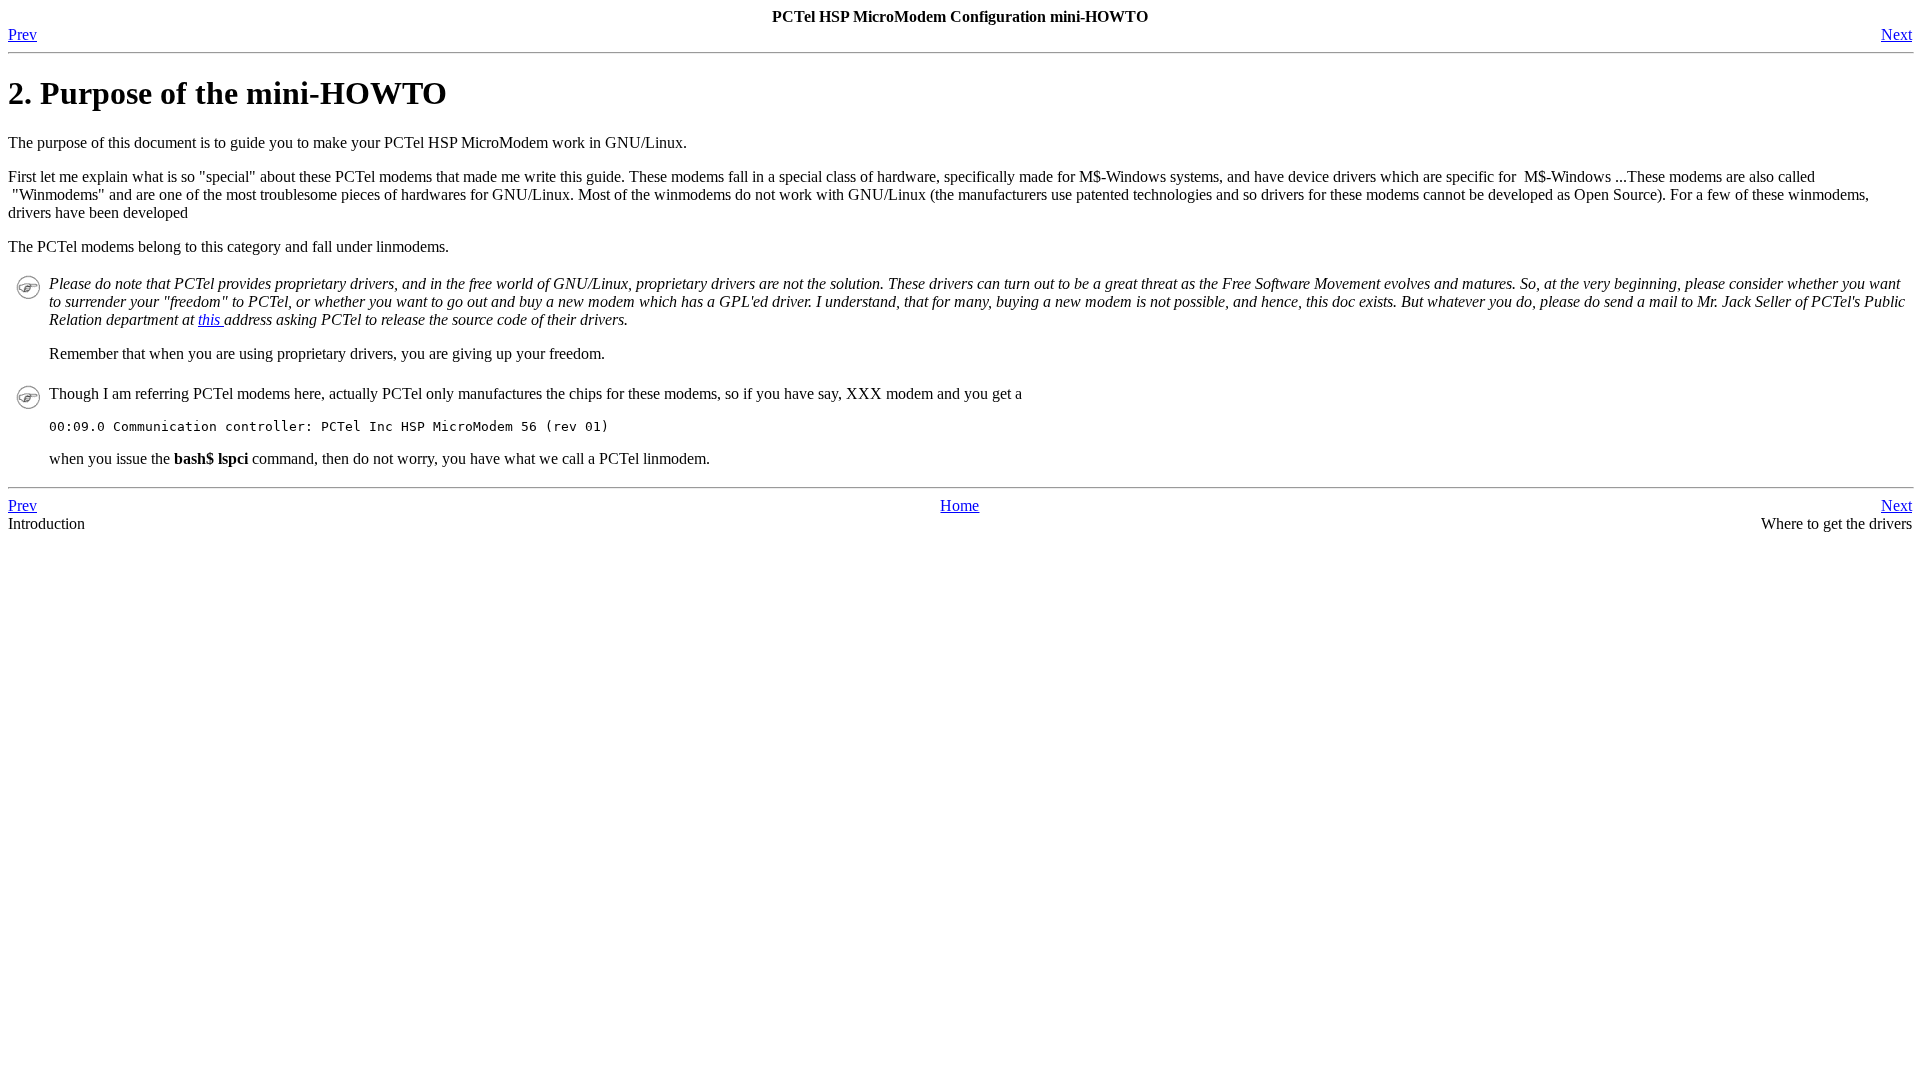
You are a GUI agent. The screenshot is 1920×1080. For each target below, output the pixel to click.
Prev (22, 34)
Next (1896, 34)
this (211, 319)
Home (959, 505)
